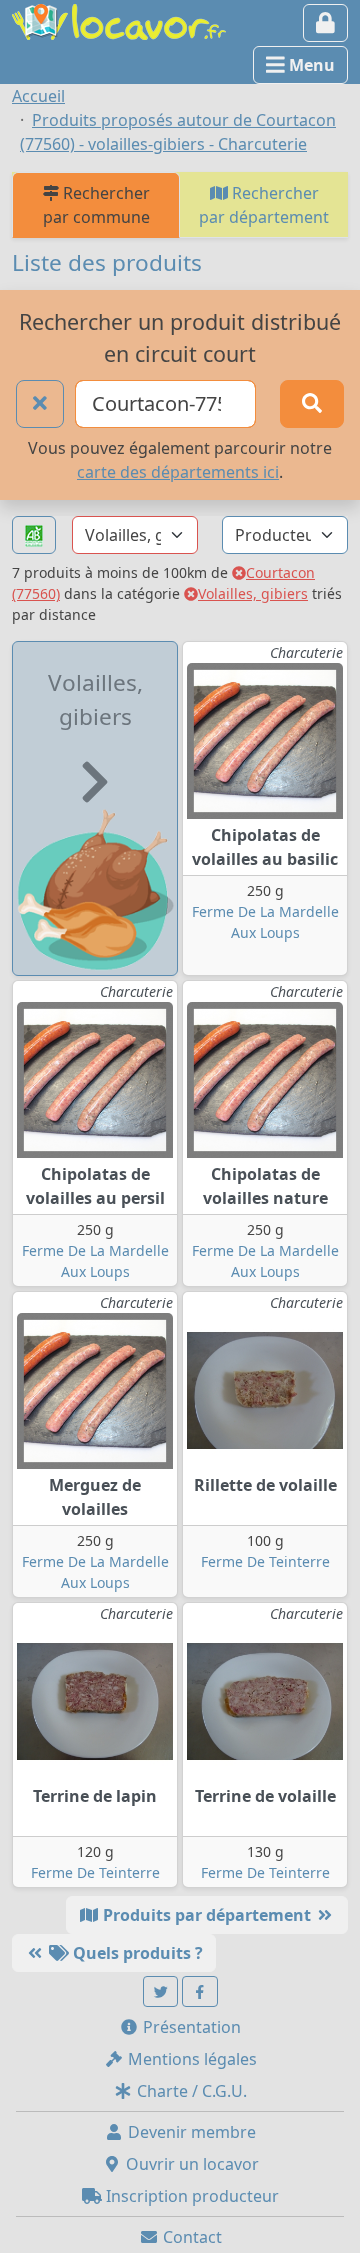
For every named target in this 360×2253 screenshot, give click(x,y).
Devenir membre (190, 2132)
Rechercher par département (264, 205)
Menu (310, 65)
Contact (190, 2237)
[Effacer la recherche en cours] (40, 404)
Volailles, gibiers (253, 593)
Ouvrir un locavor (190, 2164)
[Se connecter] (325, 23)
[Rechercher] (312, 404)
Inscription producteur (190, 2196)
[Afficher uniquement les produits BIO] (34, 535)
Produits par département (207, 1915)
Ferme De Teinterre (265, 1561)
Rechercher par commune (96, 205)
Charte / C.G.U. (190, 2091)
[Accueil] (119, 20)
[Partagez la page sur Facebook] (200, 1991)
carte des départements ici (178, 472)
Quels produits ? (136, 1953)
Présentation (190, 2027)
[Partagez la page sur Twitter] (161, 1991)
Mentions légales (190, 2059)
